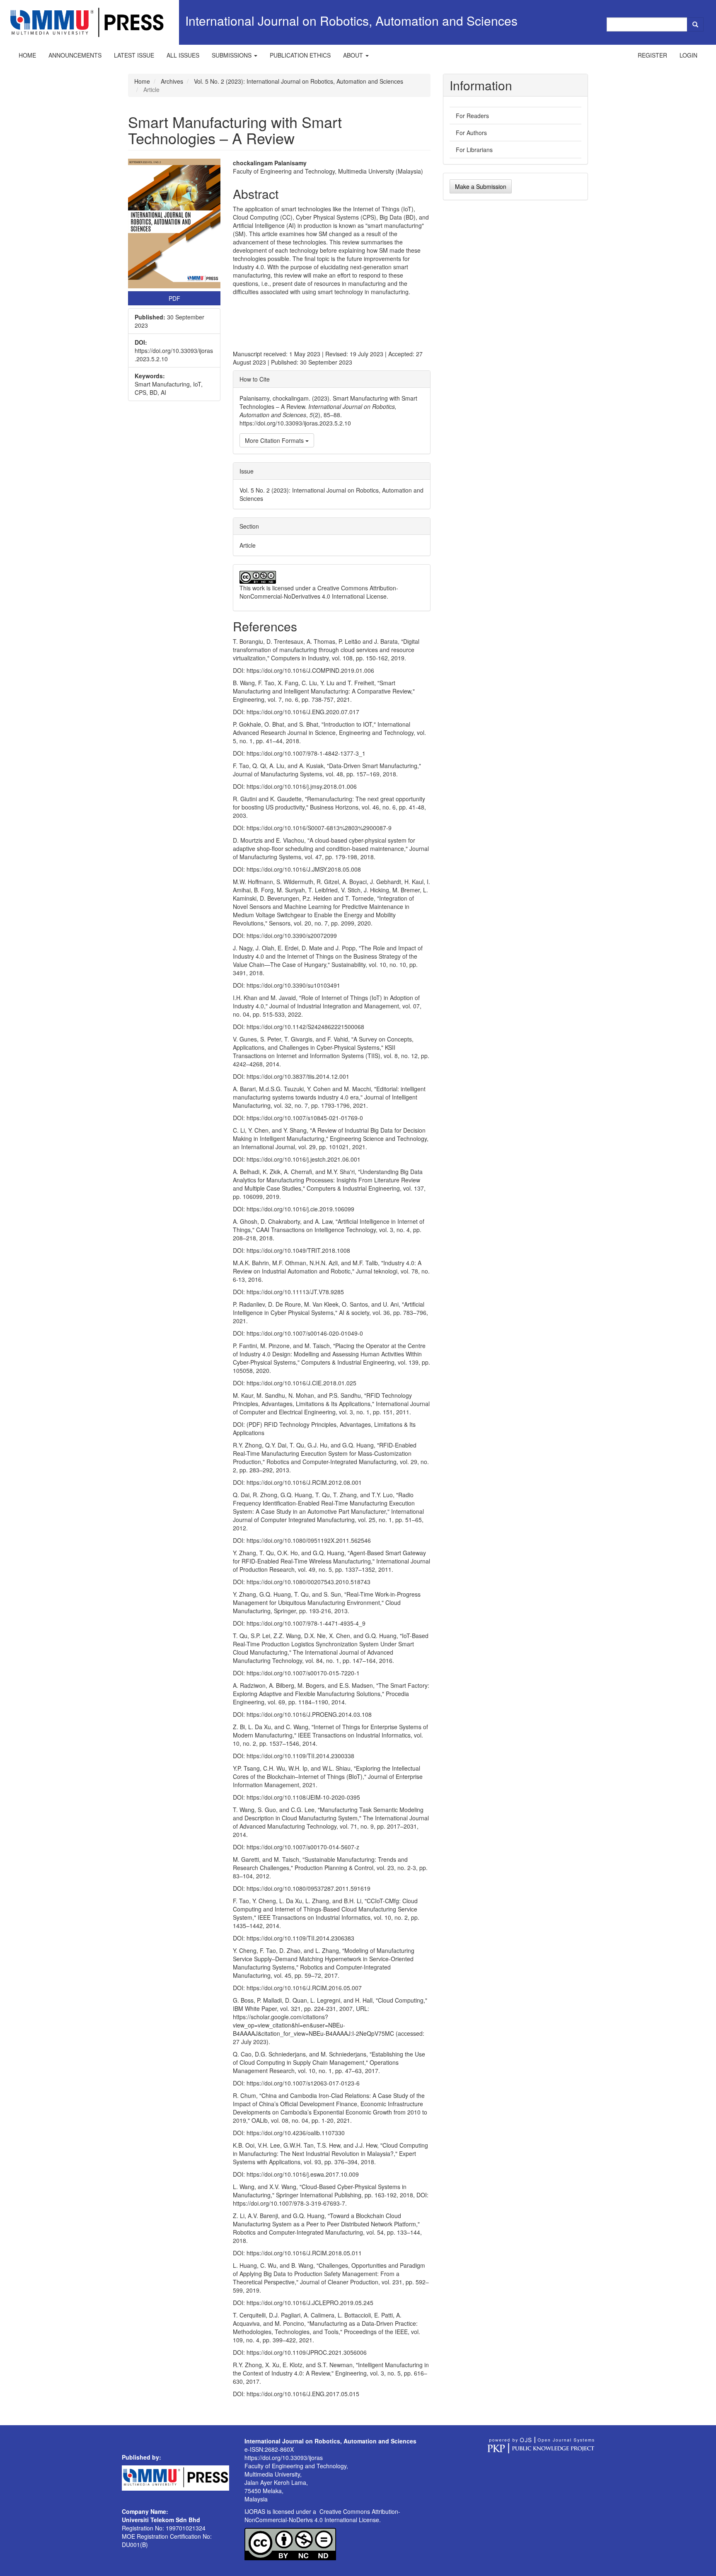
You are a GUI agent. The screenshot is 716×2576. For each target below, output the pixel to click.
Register (652, 55)
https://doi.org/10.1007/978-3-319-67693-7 (289, 2203)
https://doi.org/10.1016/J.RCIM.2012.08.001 (304, 1482)
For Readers (472, 116)
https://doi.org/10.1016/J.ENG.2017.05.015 (303, 2394)
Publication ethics (300, 55)
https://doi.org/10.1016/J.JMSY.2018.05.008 (304, 869)
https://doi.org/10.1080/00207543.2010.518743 (308, 1582)
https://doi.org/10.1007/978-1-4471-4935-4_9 (306, 1623)
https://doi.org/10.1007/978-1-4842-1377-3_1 (306, 753)
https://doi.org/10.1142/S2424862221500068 (305, 1027)
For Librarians (474, 150)
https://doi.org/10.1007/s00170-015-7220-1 (303, 1673)
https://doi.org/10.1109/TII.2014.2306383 (300, 1938)
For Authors (471, 133)
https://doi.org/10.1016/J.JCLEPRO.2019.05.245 (310, 2303)
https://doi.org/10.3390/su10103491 (293, 985)
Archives (172, 81)
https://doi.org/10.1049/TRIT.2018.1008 (298, 1250)
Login (688, 55)
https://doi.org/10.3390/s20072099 (292, 935)
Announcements (75, 55)
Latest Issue (134, 55)
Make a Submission (481, 186)
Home (27, 55)
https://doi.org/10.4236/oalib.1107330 (296, 2133)
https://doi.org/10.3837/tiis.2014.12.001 (298, 1076)
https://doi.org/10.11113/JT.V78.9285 (295, 1292)
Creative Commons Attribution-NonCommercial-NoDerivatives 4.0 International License (319, 592)
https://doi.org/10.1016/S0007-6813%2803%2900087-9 (319, 828)
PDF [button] (174, 298)
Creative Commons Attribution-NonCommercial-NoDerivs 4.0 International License (322, 2516)
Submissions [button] (232, 55)
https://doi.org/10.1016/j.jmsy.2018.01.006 (302, 786)
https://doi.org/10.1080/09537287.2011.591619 (308, 1888)
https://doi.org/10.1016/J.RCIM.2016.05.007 (304, 1988)
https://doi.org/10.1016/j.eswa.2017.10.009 (303, 2174)
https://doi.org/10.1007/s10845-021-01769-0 (305, 1118)
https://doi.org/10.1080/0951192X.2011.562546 (309, 1540)
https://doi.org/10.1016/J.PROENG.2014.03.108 (309, 1714)
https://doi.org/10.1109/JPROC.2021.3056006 (307, 2352)
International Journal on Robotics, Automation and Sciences (351, 21)
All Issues (183, 55)
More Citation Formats (275, 440)
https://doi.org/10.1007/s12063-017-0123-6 (303, 2083)
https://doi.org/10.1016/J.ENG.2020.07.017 (303, 712)
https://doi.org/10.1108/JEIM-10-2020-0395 (303, 1797)
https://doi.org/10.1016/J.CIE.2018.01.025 (301, 1383)
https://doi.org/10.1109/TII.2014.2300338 (300, 1756)
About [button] (354, 55)
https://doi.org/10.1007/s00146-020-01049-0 (305, 1333)
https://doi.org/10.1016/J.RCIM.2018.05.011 (304, 2253)
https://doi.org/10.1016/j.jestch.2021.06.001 (304, 1159)
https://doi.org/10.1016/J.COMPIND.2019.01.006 (310, 670)
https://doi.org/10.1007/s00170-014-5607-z (303, 1847)
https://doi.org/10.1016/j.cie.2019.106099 (300, 1209)
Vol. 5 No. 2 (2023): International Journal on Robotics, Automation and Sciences (299, 81)
